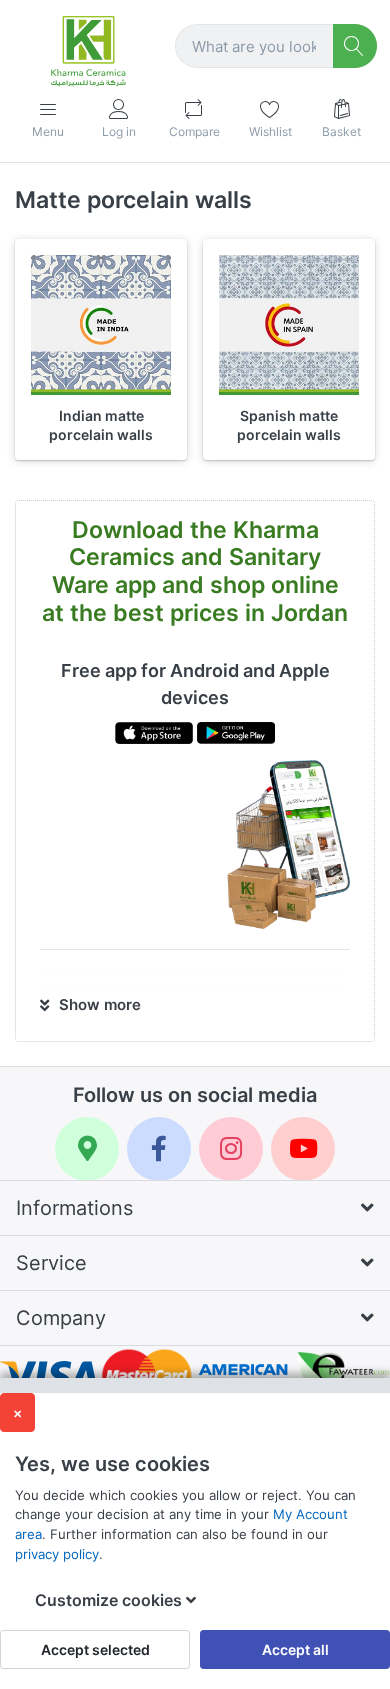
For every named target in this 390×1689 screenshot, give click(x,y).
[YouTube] (303, 1149)
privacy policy (57, 1554)
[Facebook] (159, 1149)
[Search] (355, 46)
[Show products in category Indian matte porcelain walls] (101, 325)
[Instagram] (231, 1149)
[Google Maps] (87, 1149)
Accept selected (95, 1649)
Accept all (295, 1649)
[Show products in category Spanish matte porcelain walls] (289, 325)
